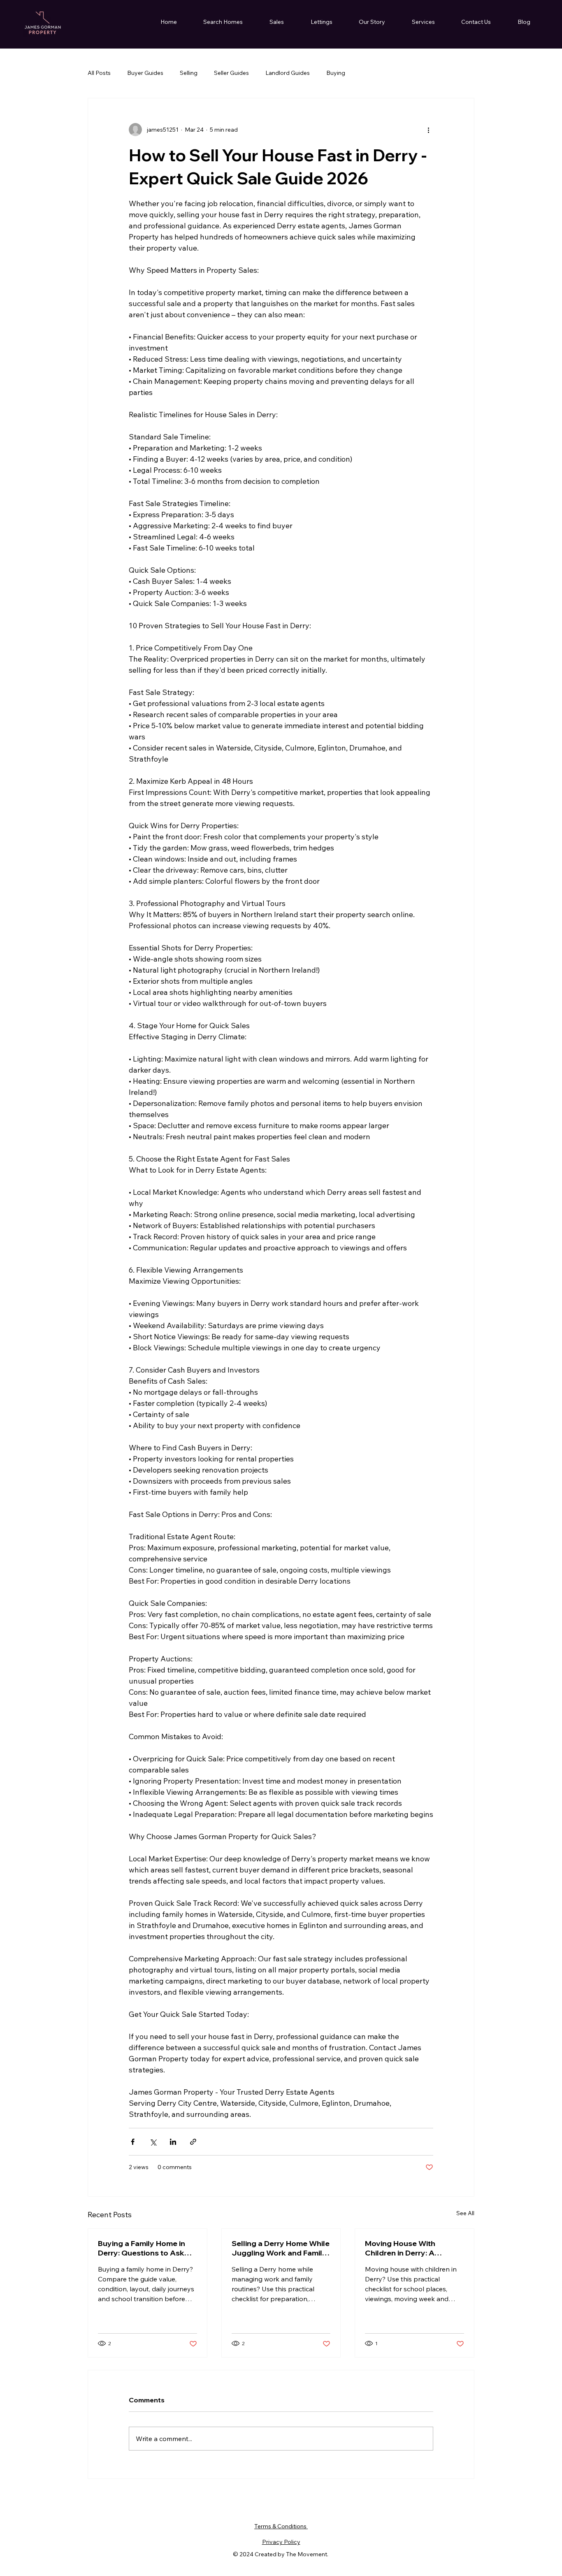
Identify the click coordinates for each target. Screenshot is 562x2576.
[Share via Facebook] (133, 2142)
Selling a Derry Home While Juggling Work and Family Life (281, 2248)
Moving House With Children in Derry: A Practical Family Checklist (411, 2248)
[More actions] (428, 130)
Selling (189, 73)
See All (465, 2213)
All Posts (99, 73)
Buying (336, 73)
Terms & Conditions (281, 2526)
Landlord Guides (288, 73)
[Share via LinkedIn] (173, 2142)
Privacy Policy (281, 2542)
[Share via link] (193, 2142)
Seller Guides (231, 73)
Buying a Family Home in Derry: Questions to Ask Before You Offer (142, 2248)
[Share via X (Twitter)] (153, 2142)
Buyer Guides (145, 73)
